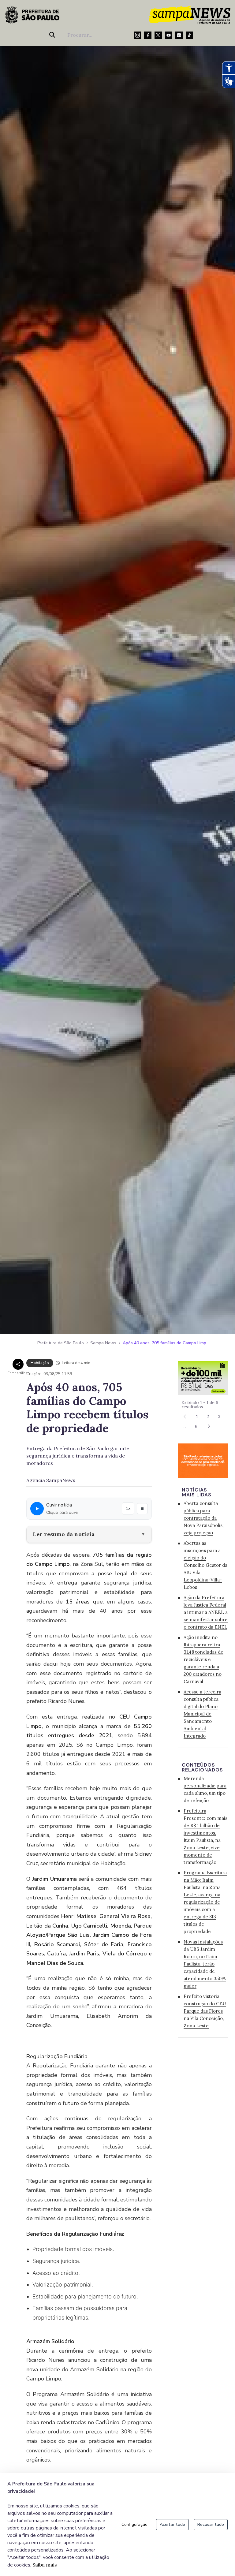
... (184, 1426)
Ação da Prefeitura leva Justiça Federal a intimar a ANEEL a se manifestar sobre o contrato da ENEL (206, 1612)
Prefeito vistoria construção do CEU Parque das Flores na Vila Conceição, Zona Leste (205, 2011)
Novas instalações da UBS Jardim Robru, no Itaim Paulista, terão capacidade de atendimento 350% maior (205, 1964)
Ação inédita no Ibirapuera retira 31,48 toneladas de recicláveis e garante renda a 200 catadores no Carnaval (203, 1659)
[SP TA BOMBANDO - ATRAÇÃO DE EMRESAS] (203, 1378)
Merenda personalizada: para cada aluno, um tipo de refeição (205, 1789)
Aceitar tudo (172, 2524)
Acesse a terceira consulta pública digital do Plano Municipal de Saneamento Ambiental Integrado (202, 1714)
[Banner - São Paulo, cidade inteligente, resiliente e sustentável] (203, 1460)
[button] (209, 1426)
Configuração (134, 2524)
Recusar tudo (211, 2524)
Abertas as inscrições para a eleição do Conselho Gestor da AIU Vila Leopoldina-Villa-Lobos (205, 1565)
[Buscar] (53, 35)
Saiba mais (45, 2565)
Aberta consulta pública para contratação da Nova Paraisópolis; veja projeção (204, 1518)
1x (128, 1508)
